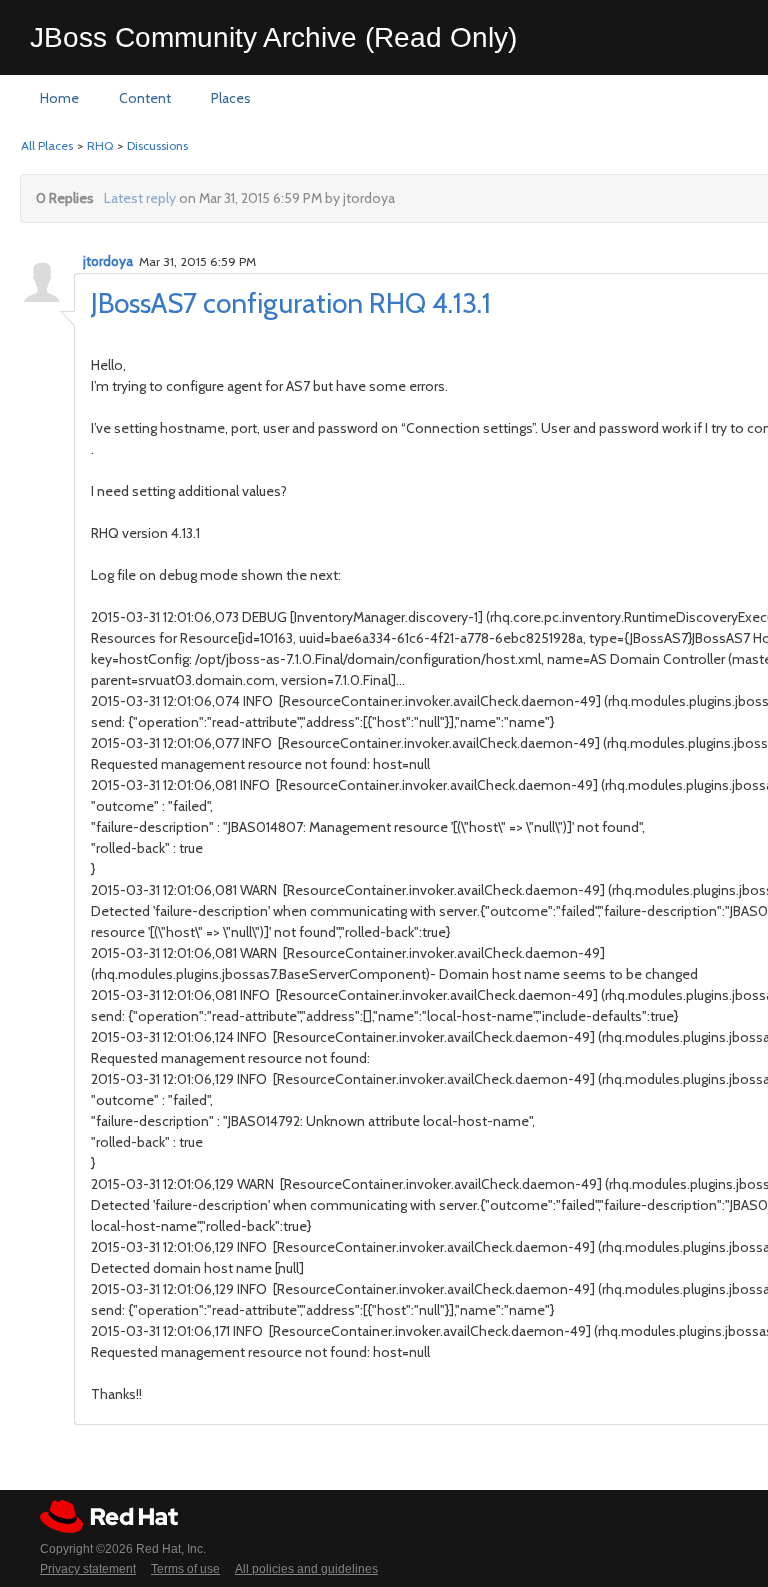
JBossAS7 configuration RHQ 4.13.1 (291, 303)
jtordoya (108, 261)
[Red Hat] (109, 1516)
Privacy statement (88, 1569)
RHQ (100, 145)
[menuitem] (59, 99)
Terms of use (185, 1569)
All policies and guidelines (306, 1569)
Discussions (157, 145)
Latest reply (140, 198)
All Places (47, 145)
